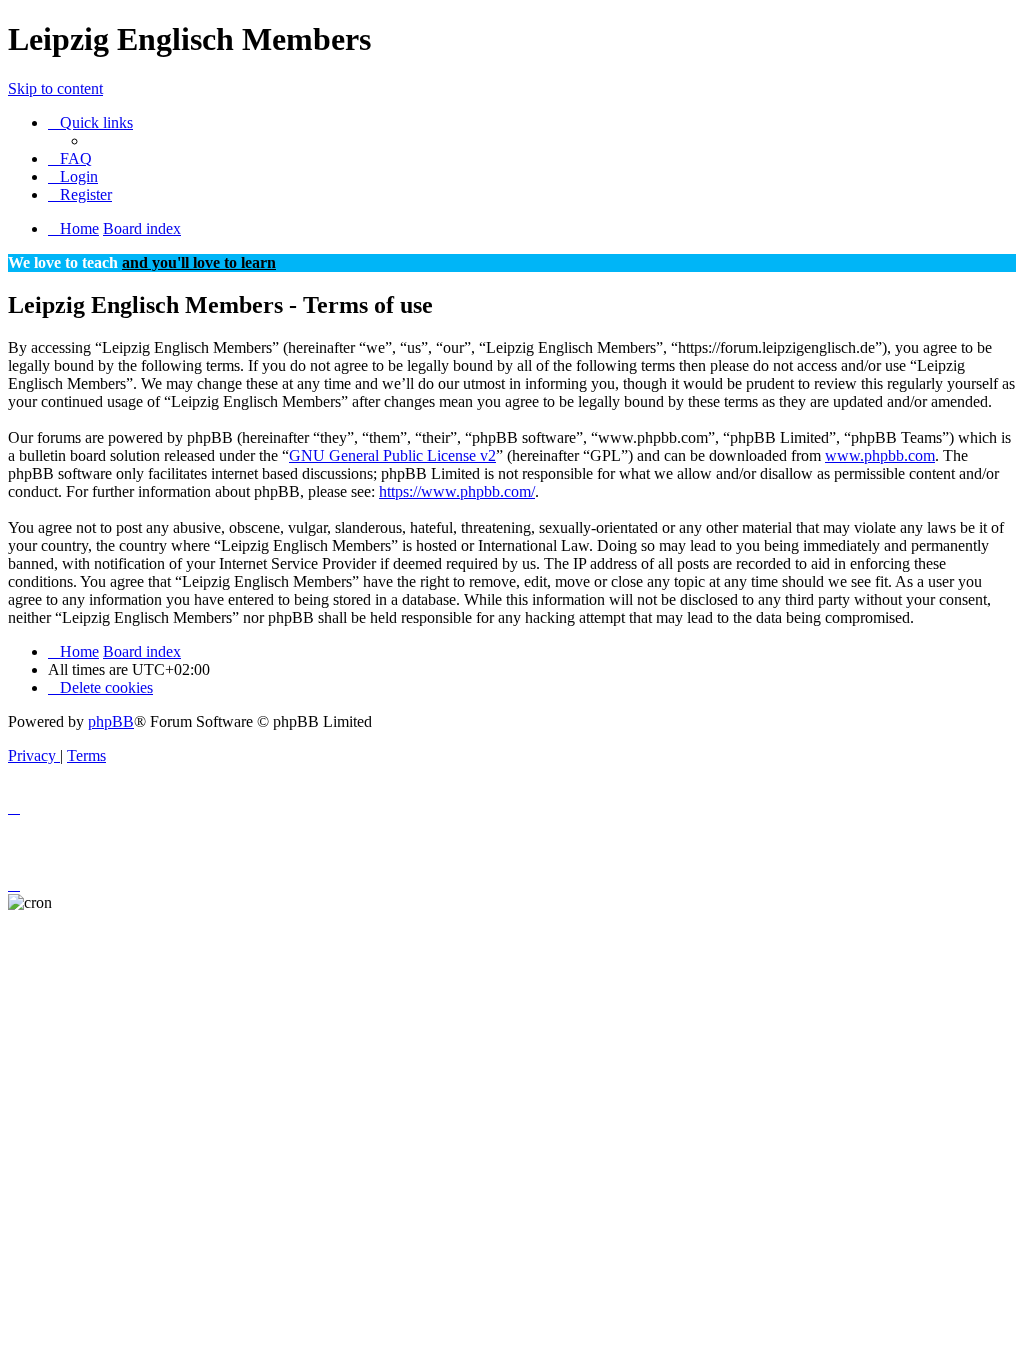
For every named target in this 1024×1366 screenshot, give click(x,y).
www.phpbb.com (880, 455)
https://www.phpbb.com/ (457, 491)
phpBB (111, 721)
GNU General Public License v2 (392, 455)
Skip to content (55, 88)
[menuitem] (70, 158)
